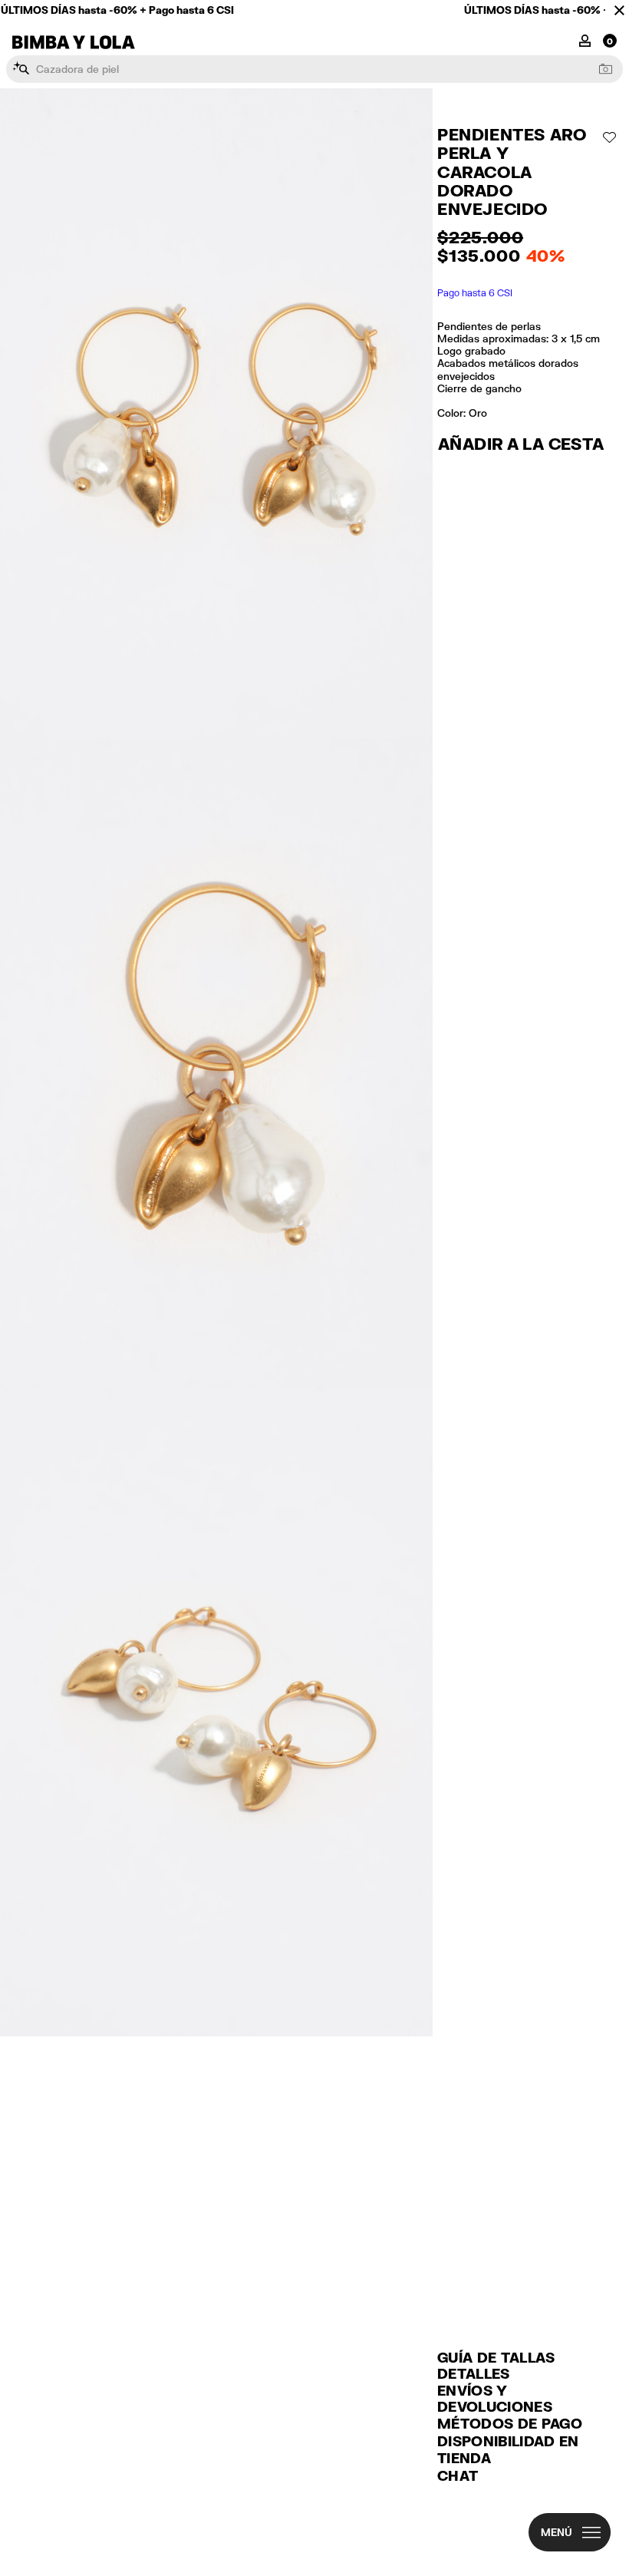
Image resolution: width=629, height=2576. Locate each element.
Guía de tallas (496, 2357)
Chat (458, 2475)
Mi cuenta (585, 40)
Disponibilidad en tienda (508, 2450)
